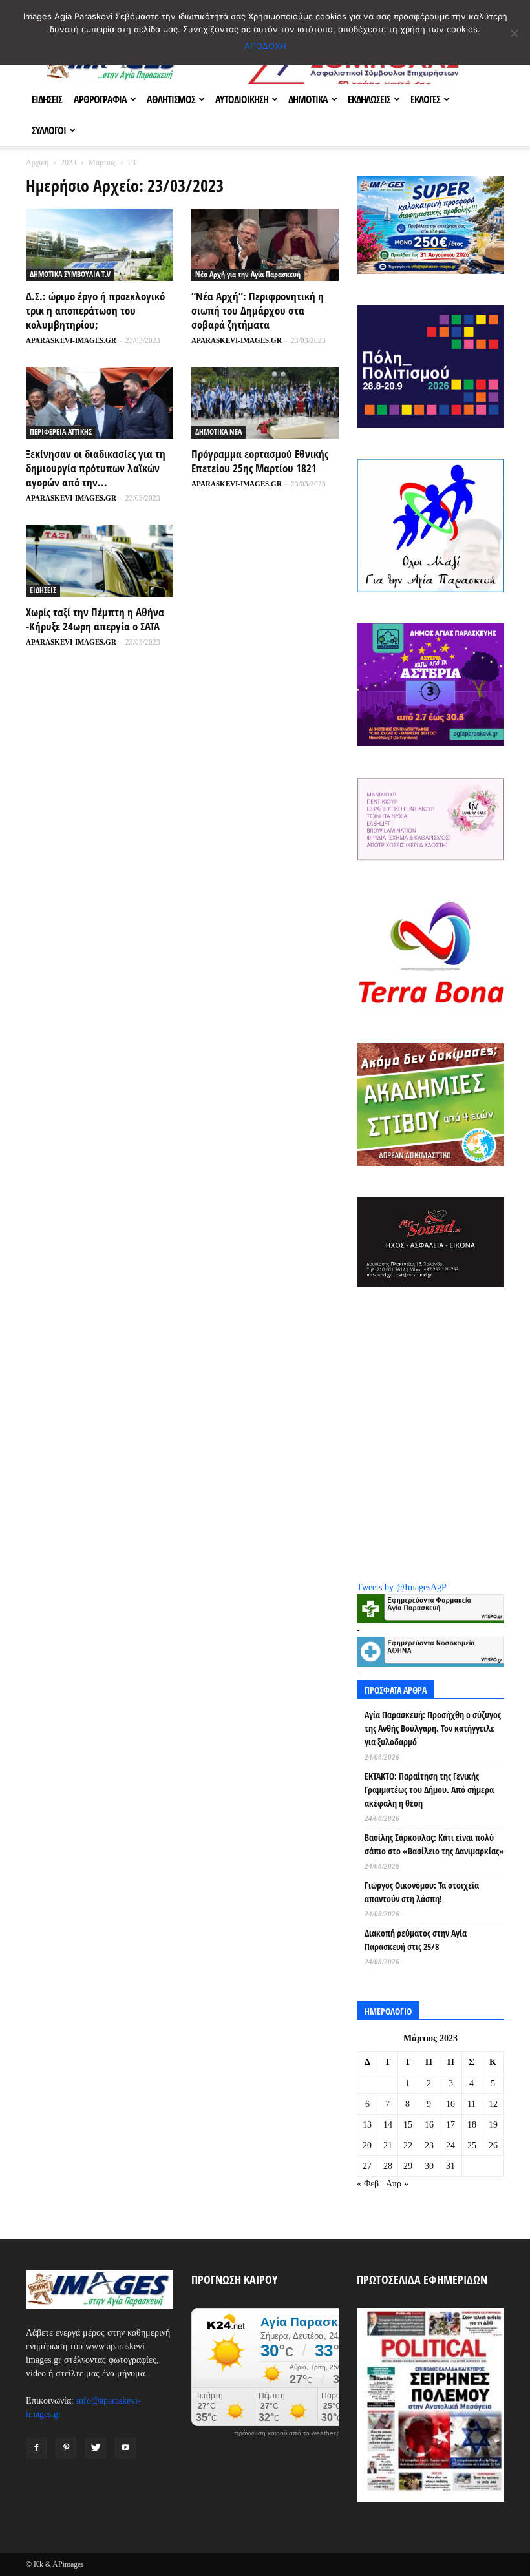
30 (429, 2166)
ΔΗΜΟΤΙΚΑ (308, 99)
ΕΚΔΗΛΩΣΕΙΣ (369, 99)
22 (408, 2145)
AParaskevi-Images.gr (71, 340)
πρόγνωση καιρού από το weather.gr (288, 2433)
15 (408, 2125)
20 (367, 2145)
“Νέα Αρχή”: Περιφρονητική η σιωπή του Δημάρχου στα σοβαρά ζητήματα (258, 310)
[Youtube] (125, 2448)
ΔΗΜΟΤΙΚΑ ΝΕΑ (218, 432)
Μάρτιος (102, 163)
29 (408, 2166)
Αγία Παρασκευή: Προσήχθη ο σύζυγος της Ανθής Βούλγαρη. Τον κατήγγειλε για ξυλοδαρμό (433, 1728)
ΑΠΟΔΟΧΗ (265, 46)
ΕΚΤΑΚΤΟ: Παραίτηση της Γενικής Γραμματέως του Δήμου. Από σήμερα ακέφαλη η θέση (429, 1790)
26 (493, 2145)
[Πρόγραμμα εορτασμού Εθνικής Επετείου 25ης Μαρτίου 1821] (265, 403)
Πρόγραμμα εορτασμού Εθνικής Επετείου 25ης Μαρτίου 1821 (260, 461)
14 (388, 2125)
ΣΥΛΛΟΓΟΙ (49, 130)
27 (367, 2166)
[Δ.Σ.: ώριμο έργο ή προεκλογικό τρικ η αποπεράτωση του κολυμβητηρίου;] (100, 245)
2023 (69, 163)
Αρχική (37, 163)
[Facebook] (36, 2448)
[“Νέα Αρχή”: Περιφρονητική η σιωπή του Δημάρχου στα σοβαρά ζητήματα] (265, 245)
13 (367, 2125)
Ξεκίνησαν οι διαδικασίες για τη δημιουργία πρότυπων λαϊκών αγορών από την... (96, 468)
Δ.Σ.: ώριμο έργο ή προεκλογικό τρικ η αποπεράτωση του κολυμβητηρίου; (95, 310)
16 (429, 2125)
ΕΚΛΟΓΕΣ (425, 99)
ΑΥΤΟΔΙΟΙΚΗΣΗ (242, 99)
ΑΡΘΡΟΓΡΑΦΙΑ (100, 99)
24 (450, 2145)
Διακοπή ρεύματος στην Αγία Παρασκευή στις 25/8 (416, 1940)
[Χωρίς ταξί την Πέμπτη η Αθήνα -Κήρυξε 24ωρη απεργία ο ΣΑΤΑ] (100, 561)
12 (493, 2104)
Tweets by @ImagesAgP (402, 1587)
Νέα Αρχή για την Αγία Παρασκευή (248, 274)
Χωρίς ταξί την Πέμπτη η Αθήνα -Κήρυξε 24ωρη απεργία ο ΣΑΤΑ (95, 619)
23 (429, 2145)
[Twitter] (96, 2448)
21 (388, 2145)
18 (472, 2125)
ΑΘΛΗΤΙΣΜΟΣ (171, 99)
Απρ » (397, 2184)
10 (450, 2104)
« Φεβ (368, 2184)
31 (450, 2166)
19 (493, 2125)
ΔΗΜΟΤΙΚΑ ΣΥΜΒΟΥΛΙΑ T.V (70, 274)
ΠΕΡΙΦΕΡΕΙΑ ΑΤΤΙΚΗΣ (61, 432)
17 (450, 2125)
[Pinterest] (66, 2448)
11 (472, 2104)
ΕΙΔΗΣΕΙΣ (47, 99)
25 (472, 2145)
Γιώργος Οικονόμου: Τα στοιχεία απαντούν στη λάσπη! (422, 1892)
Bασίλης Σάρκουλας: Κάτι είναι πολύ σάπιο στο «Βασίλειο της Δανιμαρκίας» (434, 1844)
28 (388, 2166)
